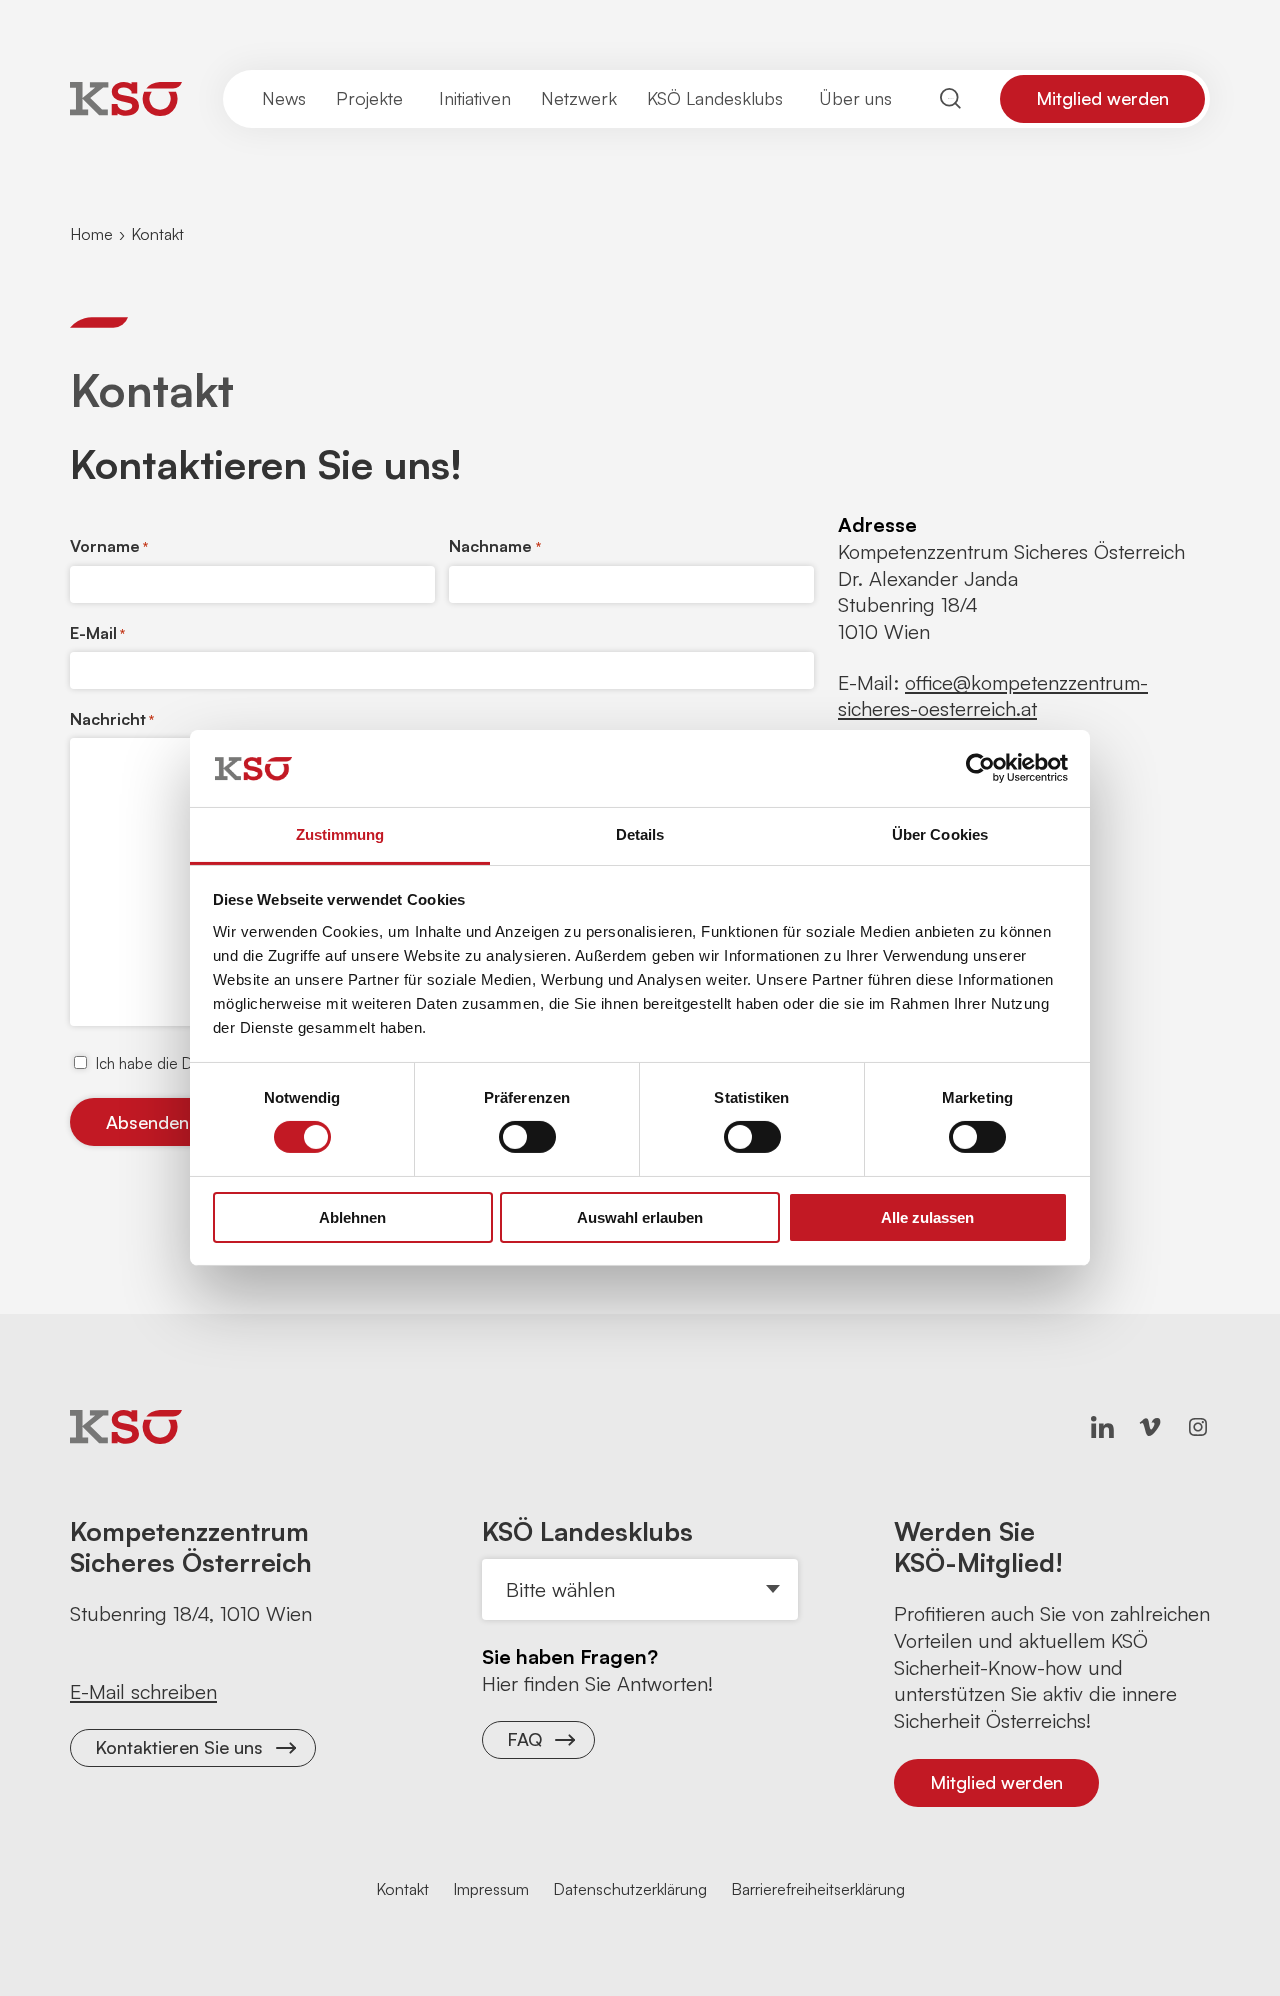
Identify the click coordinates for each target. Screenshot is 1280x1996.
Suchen (951, 98)
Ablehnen (352, 1217)
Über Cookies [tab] (940, 834)
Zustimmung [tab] (340, 834)
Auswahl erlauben (640, 1217)
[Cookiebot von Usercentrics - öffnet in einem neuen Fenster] (980, 768)
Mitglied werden (1102, 98)
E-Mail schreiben (143, 1691)
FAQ (524, 1739)
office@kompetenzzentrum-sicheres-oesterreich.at (993, 696)
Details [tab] (640, 834)
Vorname (109, 546)
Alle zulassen (927, 1217)
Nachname (494, 546)
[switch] (527, 1137)
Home (91, 234)
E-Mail (97, 633)
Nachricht (112, 719)
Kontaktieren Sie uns (179, 1747)
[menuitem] (284, 99)
